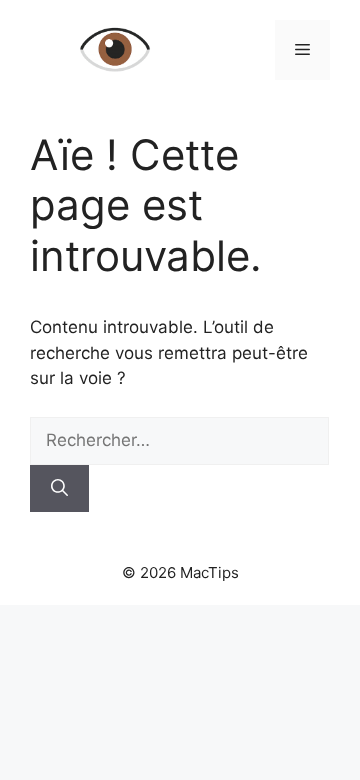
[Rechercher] (59, 489)
